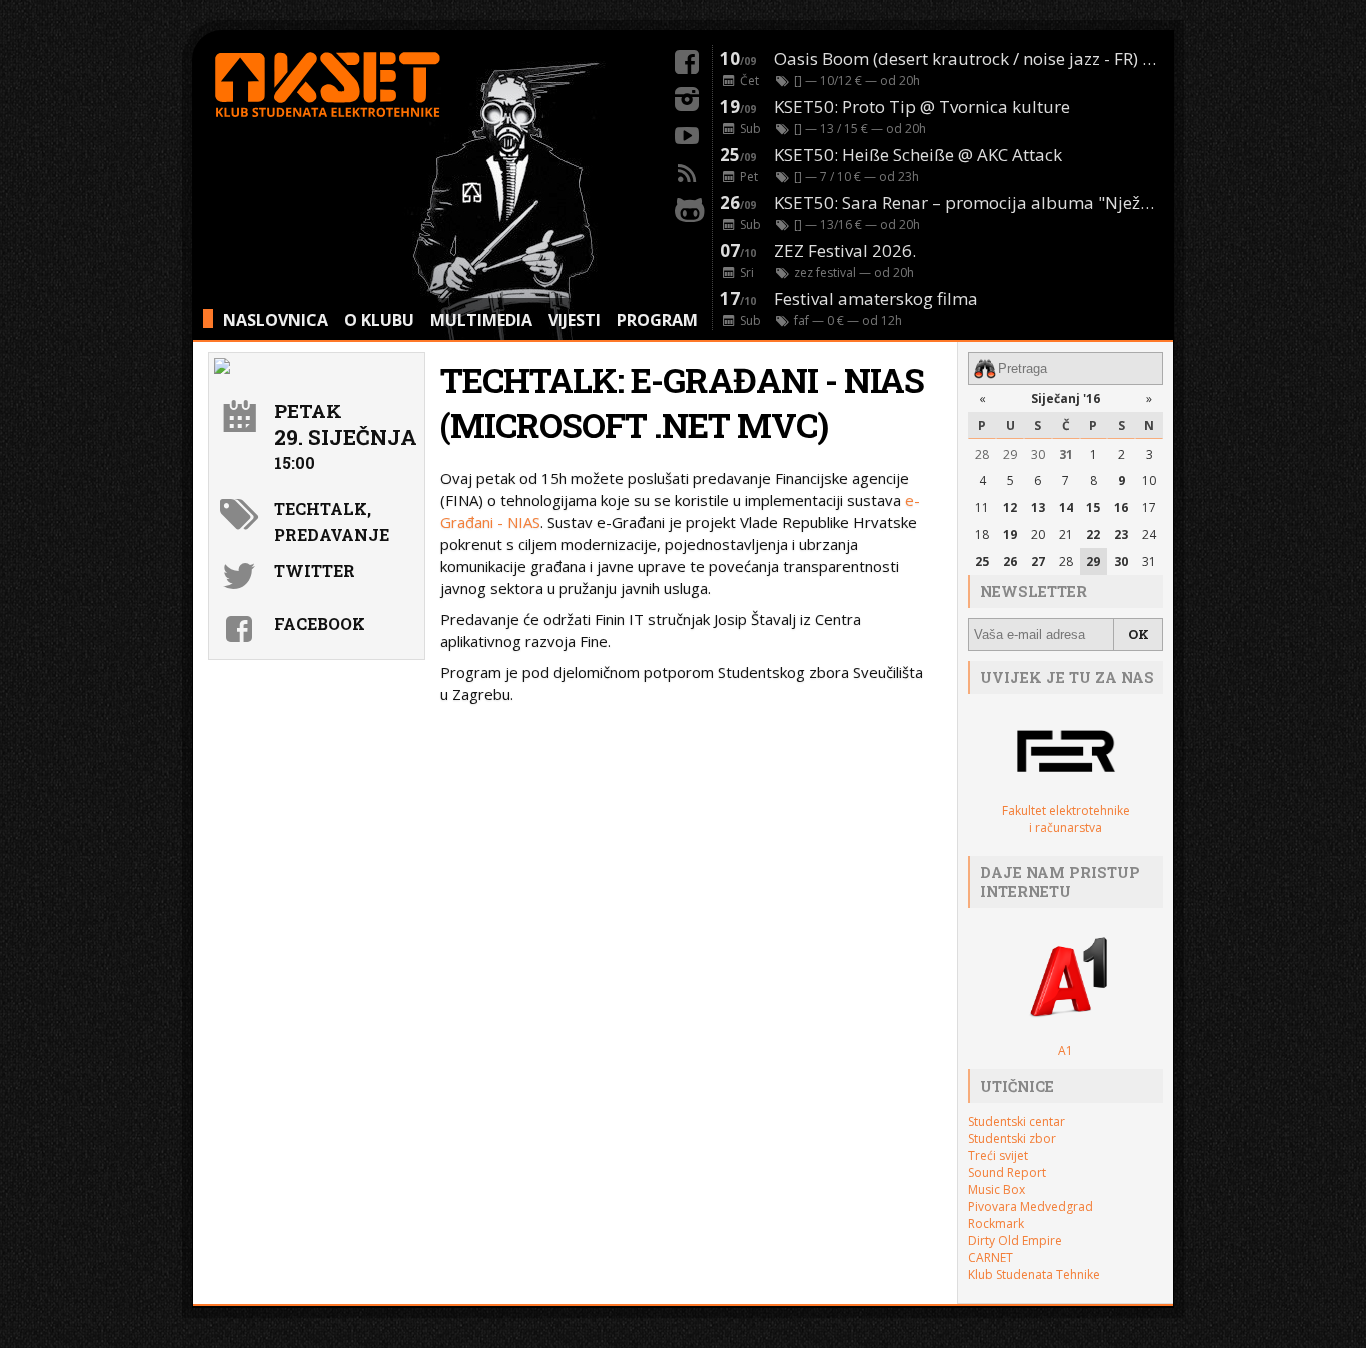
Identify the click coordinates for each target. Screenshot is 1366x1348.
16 (1121, 507)
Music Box (996, 1189)
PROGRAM (657, 320)
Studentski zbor (1012, 1138)
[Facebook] (687, 59)
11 (982, 507)
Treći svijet (998, 1155)
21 (1066, 534)
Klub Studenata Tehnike (1034, 1274)
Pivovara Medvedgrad (1030, 1206)
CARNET (990, 1257)
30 (1038, 454)
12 (1010, 507)
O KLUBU (379, 320)
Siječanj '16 (1065, 398)
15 (1093, 507)
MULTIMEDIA (481, 320)
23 (1121, 534)
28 (982, 454)
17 (1149, 507)
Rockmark (996, 1223)
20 (1038, 534)
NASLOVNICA (275, 320)
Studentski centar (1016, 1121)
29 (1010, 454)
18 (982, 534)
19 (1010, 534)
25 (982, 561)
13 (1038, 507)
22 (1093, 534)
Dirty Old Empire (1015, 1240)
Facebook (319, 623)
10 (1149, 480)
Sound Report (1007, 1172)
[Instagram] (687, 96)
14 (1066, 507)
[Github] (687, 207)
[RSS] (687, 170)
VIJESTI (574, 320)
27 (1038, 561)
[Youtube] (687, 133)
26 (1010, 561)
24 (1149, 534)
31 (1066, 454)
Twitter (314, 570)
